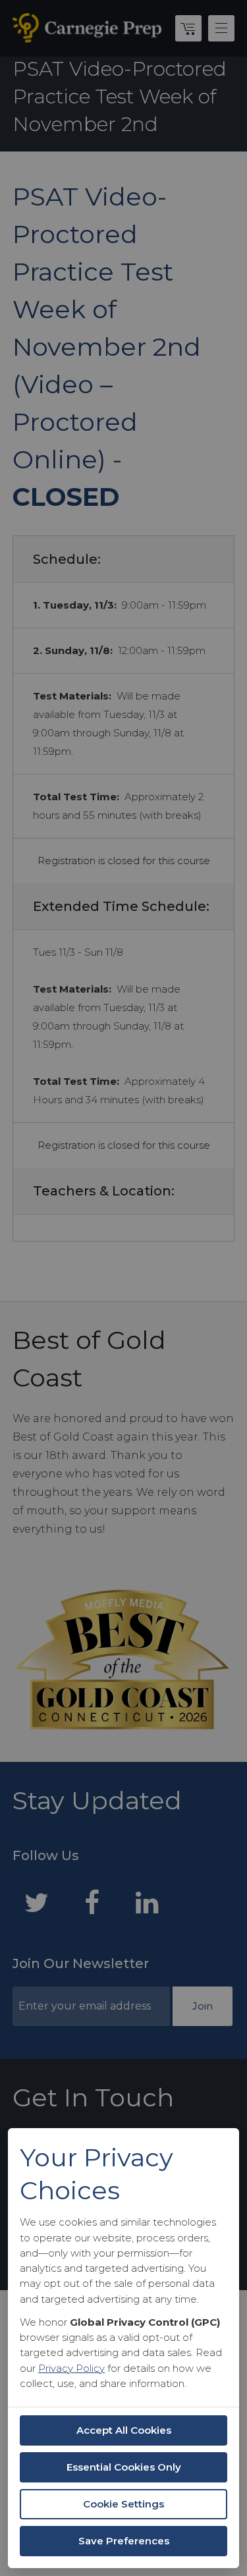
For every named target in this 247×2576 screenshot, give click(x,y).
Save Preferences (124, 2541)
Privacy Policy (71, 2368)
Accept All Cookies (124, 2430)
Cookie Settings (123, 2504)
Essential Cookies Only (124, 2467)
